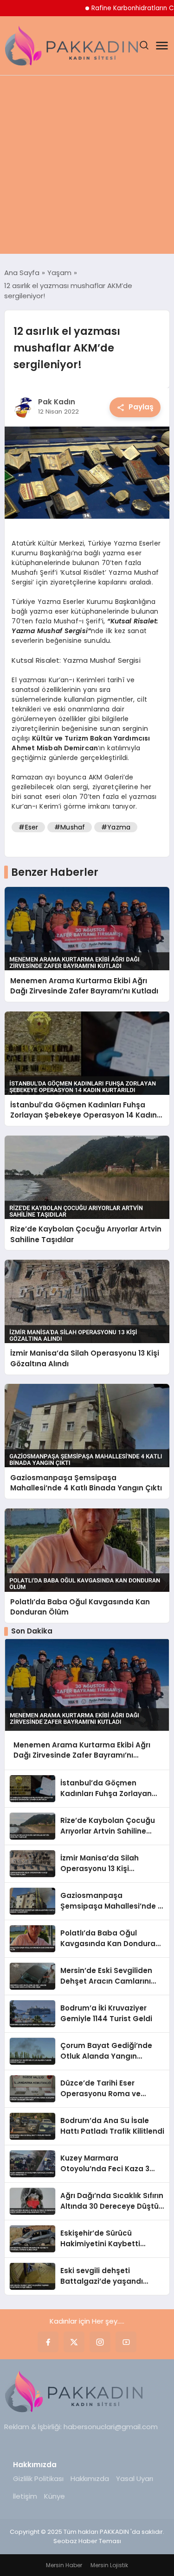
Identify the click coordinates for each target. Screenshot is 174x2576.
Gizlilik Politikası (38, 2479)
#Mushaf (70, 827)
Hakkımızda (90, 2479)
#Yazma (116, 827)
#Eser (28, 827)
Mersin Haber (64, 2565)
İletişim (25, 2496)
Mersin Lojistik (109, 2565)
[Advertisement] (87, 167)
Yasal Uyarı (135, 2479)
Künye (55, 2496)
